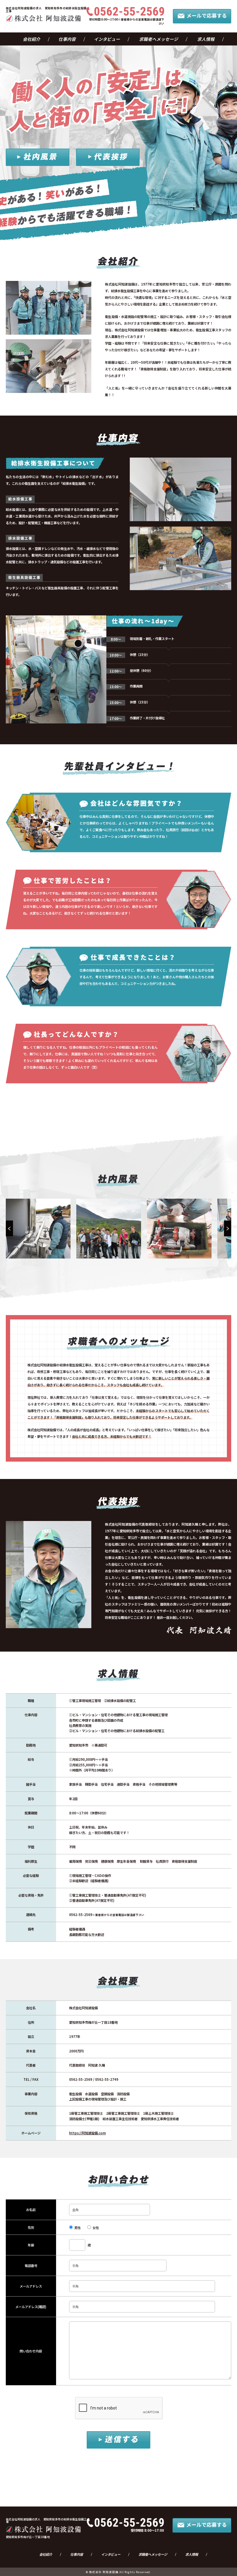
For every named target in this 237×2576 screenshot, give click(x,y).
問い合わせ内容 (31, 2351)
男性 (77, 2228)
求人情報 (206, 39)
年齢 (31, 2245)
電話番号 (31, 2266)
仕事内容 (67, 39)
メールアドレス (31, 2286)
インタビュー (107, 39)
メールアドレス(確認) (31, 2307)
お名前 (31, 2210)
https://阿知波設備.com (87, 2133)
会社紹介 (32, 39)
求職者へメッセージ (159, 39)
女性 (96, 2228)
